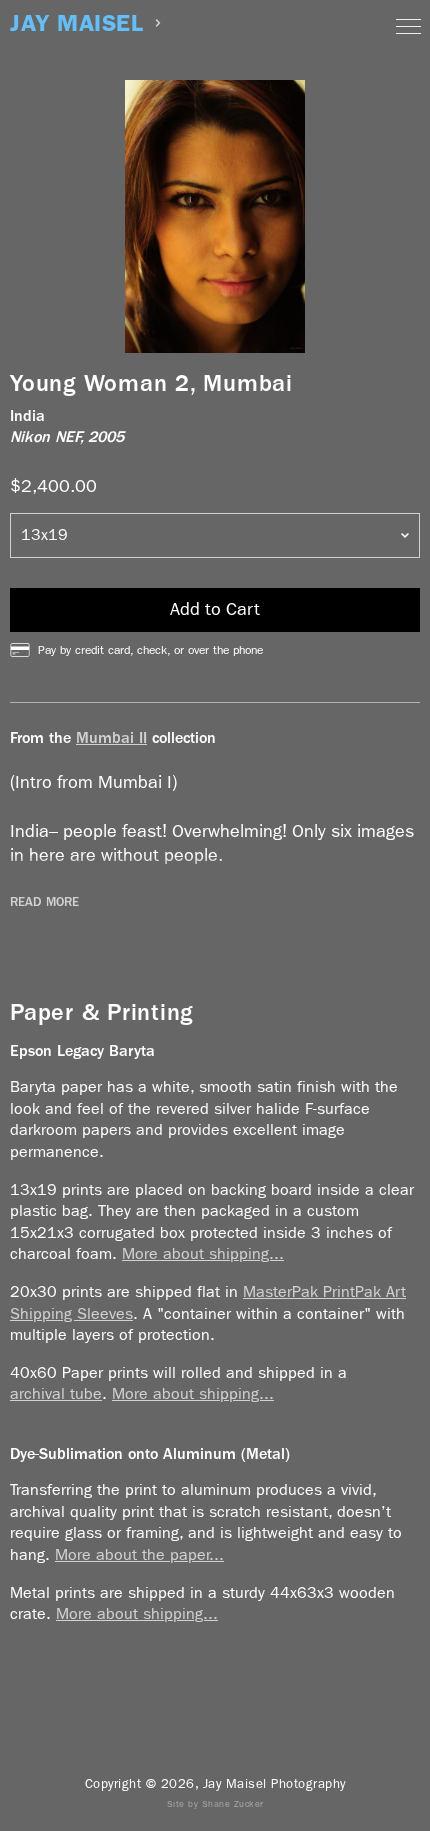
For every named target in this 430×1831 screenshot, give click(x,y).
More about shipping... (203, 1253)
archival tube (56, 1393)
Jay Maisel (76, 23)
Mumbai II (111, 737)
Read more (44, 902)
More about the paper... (139, 1554)
